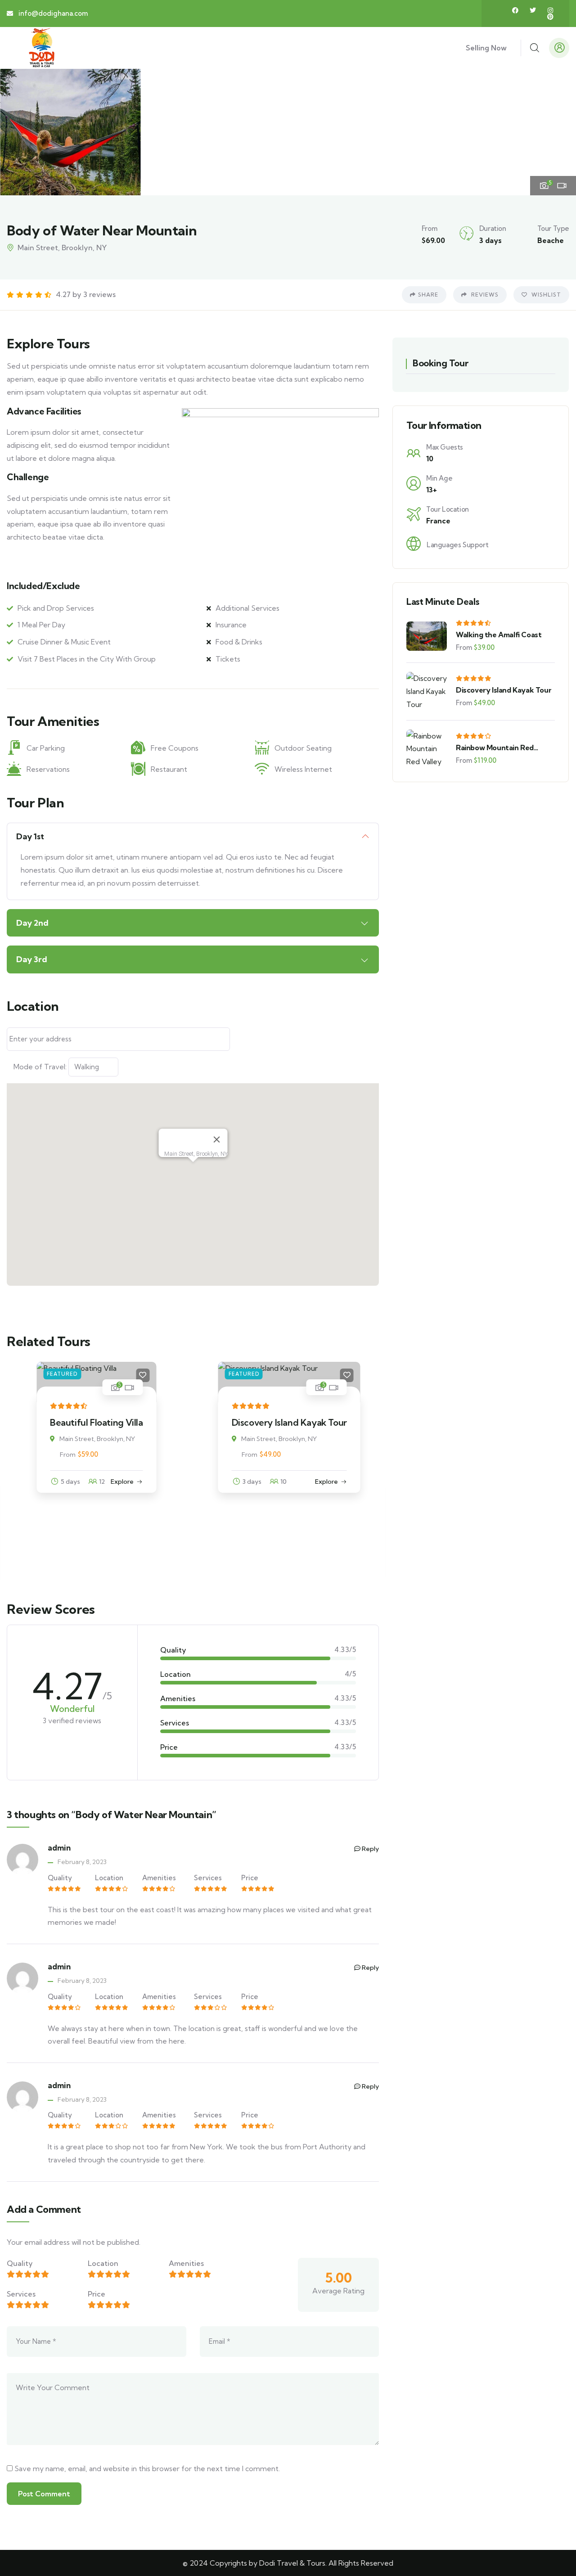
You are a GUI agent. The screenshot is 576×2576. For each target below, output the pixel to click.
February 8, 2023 (82, 1862)
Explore (150, 1482)
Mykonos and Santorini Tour (286, 1508)
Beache (551, 240)
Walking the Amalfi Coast (499, 635)
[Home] (42, 48)
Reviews (484, 295)
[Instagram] (550, 10)
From (73, 1455)
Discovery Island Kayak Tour (112, 1422)
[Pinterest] (550, 17)
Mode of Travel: (40, 1067)
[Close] (216, 1139)
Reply (370, 1849)
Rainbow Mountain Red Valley (495, 748)
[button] (561, 131)
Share (428, 295)
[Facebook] (515, 10)
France (438, 521)
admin (59, 1848)
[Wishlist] (170, 1375)
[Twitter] (533, 10)
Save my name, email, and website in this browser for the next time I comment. (147, 2468)
